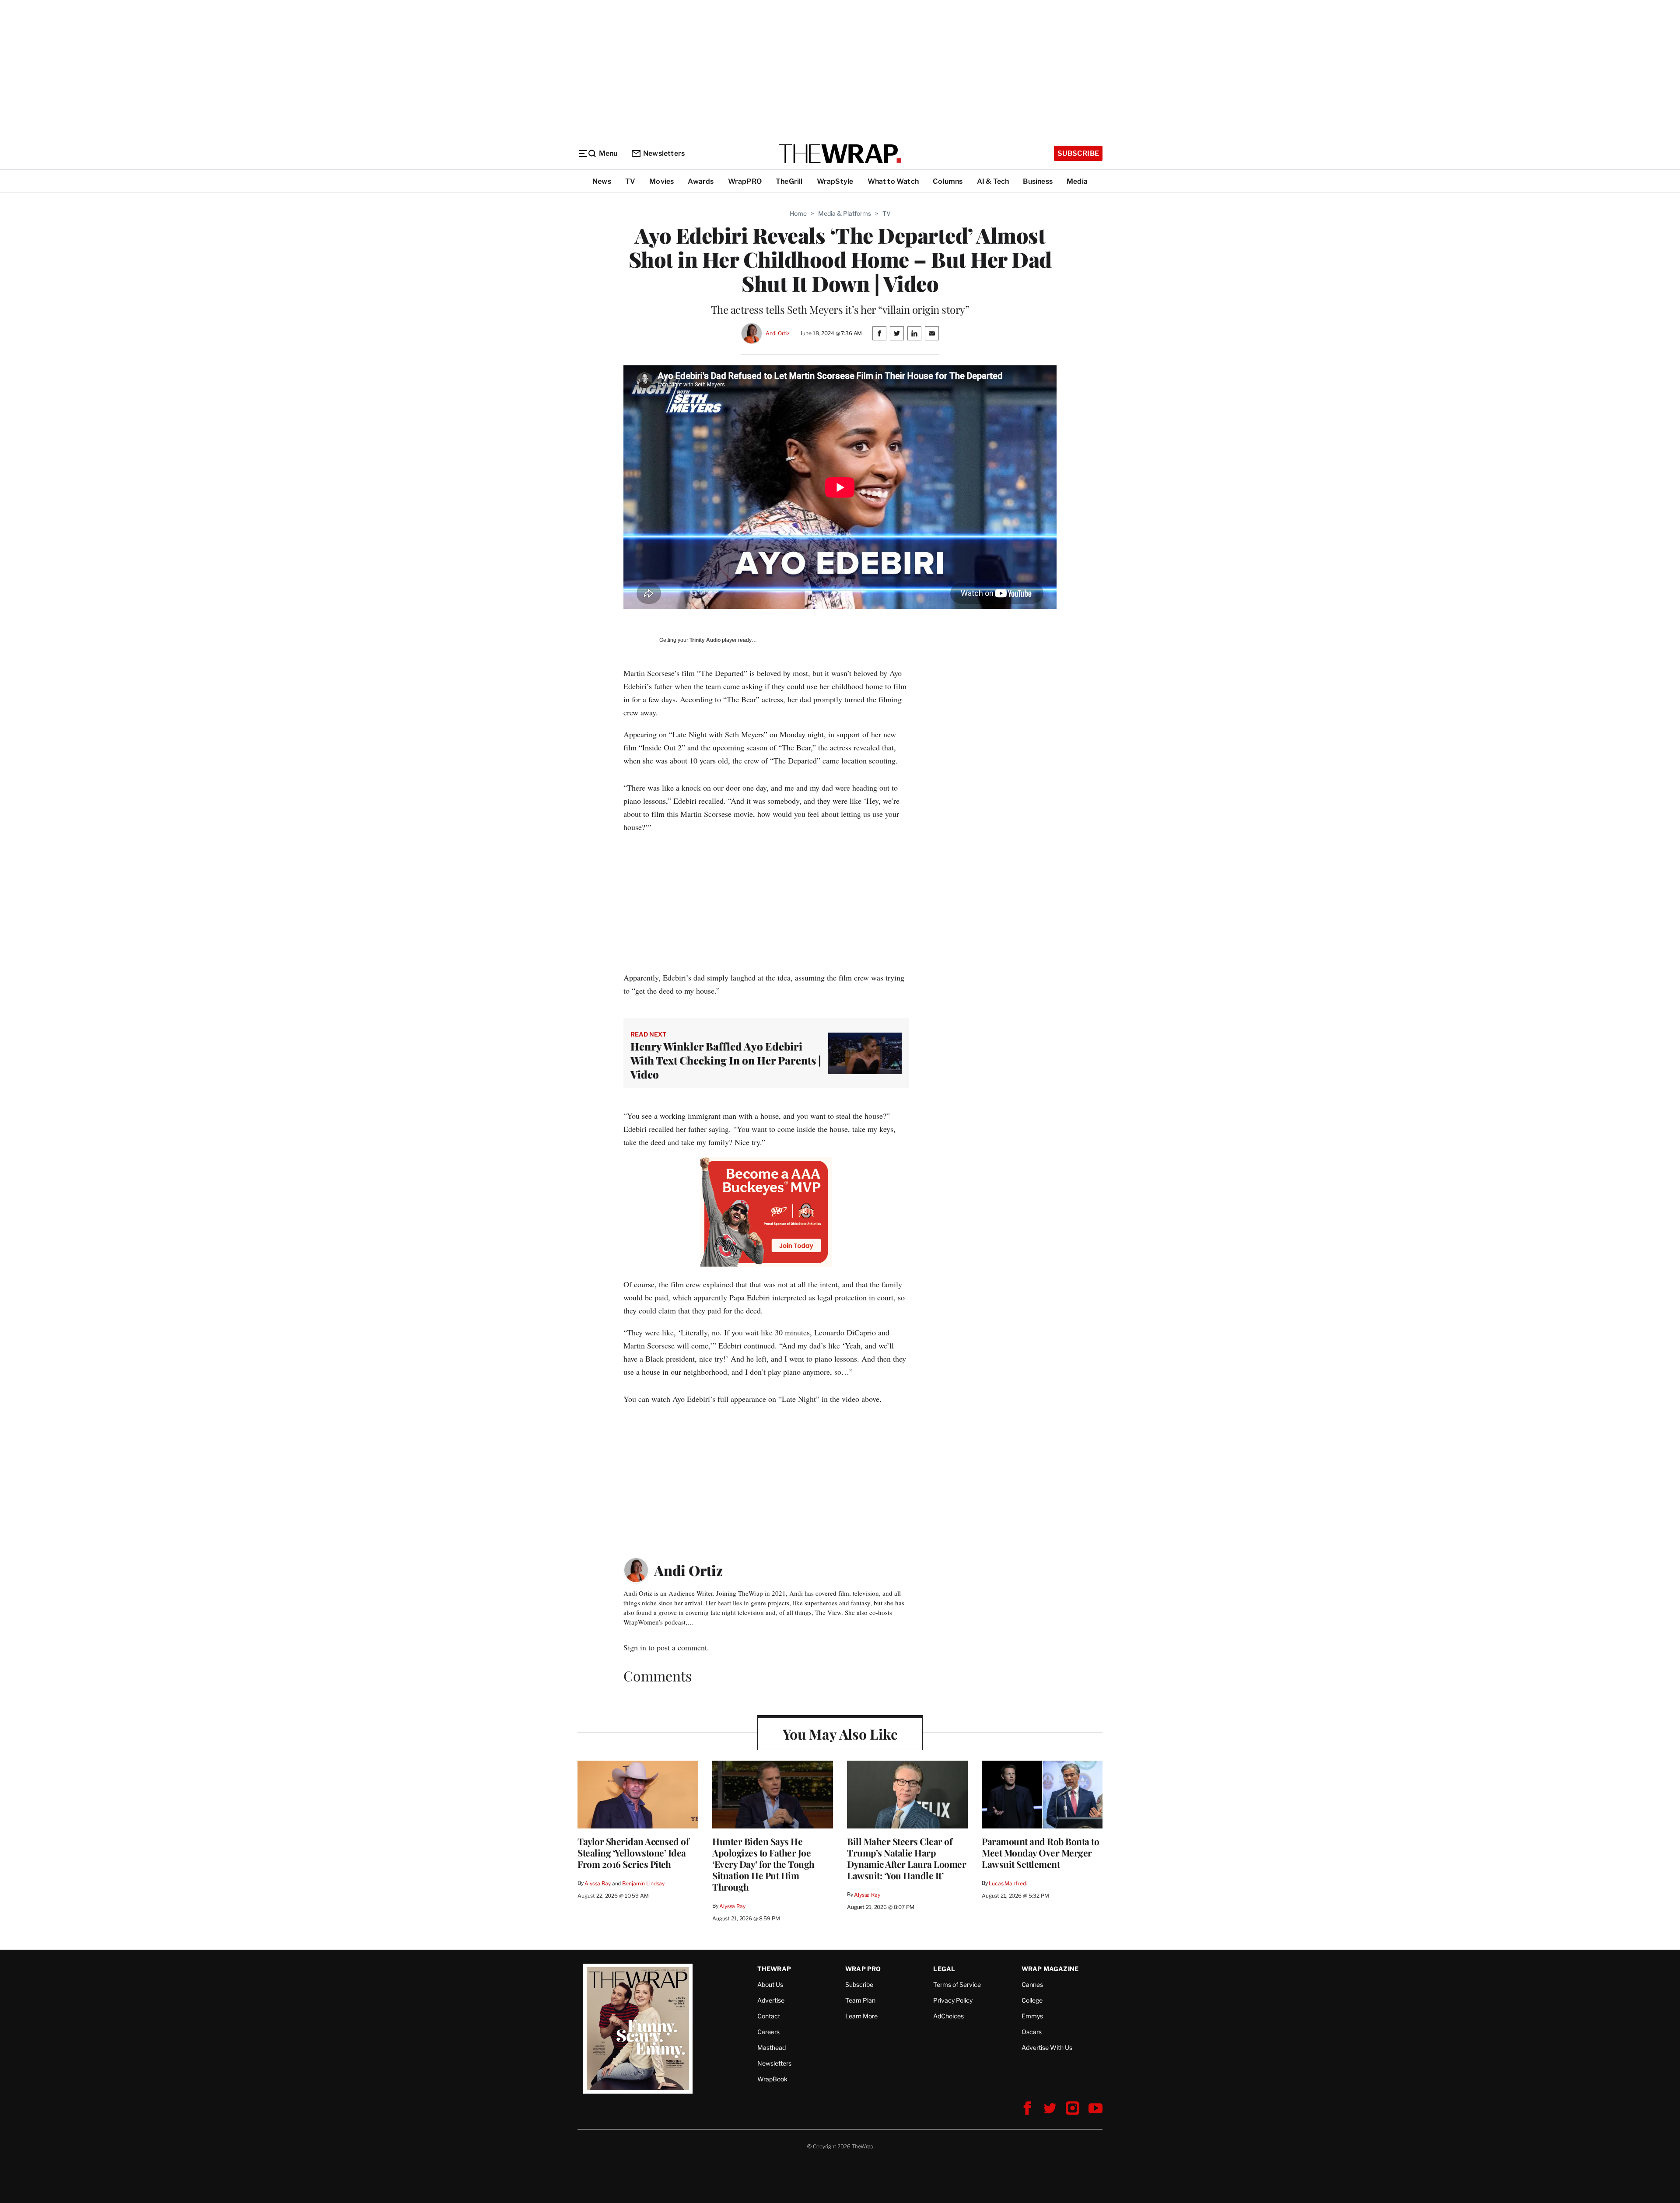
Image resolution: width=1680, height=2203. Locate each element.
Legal (944, 1969)
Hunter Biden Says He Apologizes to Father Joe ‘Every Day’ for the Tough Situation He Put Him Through (763, 1864)
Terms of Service (957, 1984)
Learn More (861, 2016)
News (602, 181)
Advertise (771, 2000)
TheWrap (774, 1969)
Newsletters (664, 153)
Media (1077, 181)
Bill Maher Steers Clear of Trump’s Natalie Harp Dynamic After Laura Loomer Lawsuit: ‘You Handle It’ (906, 1858)
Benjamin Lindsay (643, 1883)
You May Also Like (840, 1734)
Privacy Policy (953, 2000)
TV (630, 181)
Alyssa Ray (598, 1883)
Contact (769, 2016)
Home (798, 213)
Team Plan (860, 2000)
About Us (770, 1984)
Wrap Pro (863, 1969)
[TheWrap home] (840, 154)
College (1032, 2000)
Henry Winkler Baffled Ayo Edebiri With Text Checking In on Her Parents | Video (726, 1060)
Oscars (1032, 2032)
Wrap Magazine (1050, 1969)
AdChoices (948, 2016)
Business (1038, 181)
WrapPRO (745, 181)
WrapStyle (835, 181)
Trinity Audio (705, 640)
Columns (948, 181)
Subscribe (1078, 153)
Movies (661, 181)
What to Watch (893, 181)
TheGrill (789, 181)
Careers (768, 2032)
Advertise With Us (1047, 2047)
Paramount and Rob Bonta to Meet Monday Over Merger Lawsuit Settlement (1040, 1853)
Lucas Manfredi (1008, 1883)
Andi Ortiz (778, 333)
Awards (701, 181)
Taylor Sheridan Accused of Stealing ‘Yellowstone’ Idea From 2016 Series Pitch (633, 1853)
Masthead (772, 2047)
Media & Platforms (845, 213)
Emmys (1032, 2016)
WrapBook (772, 2079)
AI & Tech (993, 181)
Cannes (1032, 1984)
